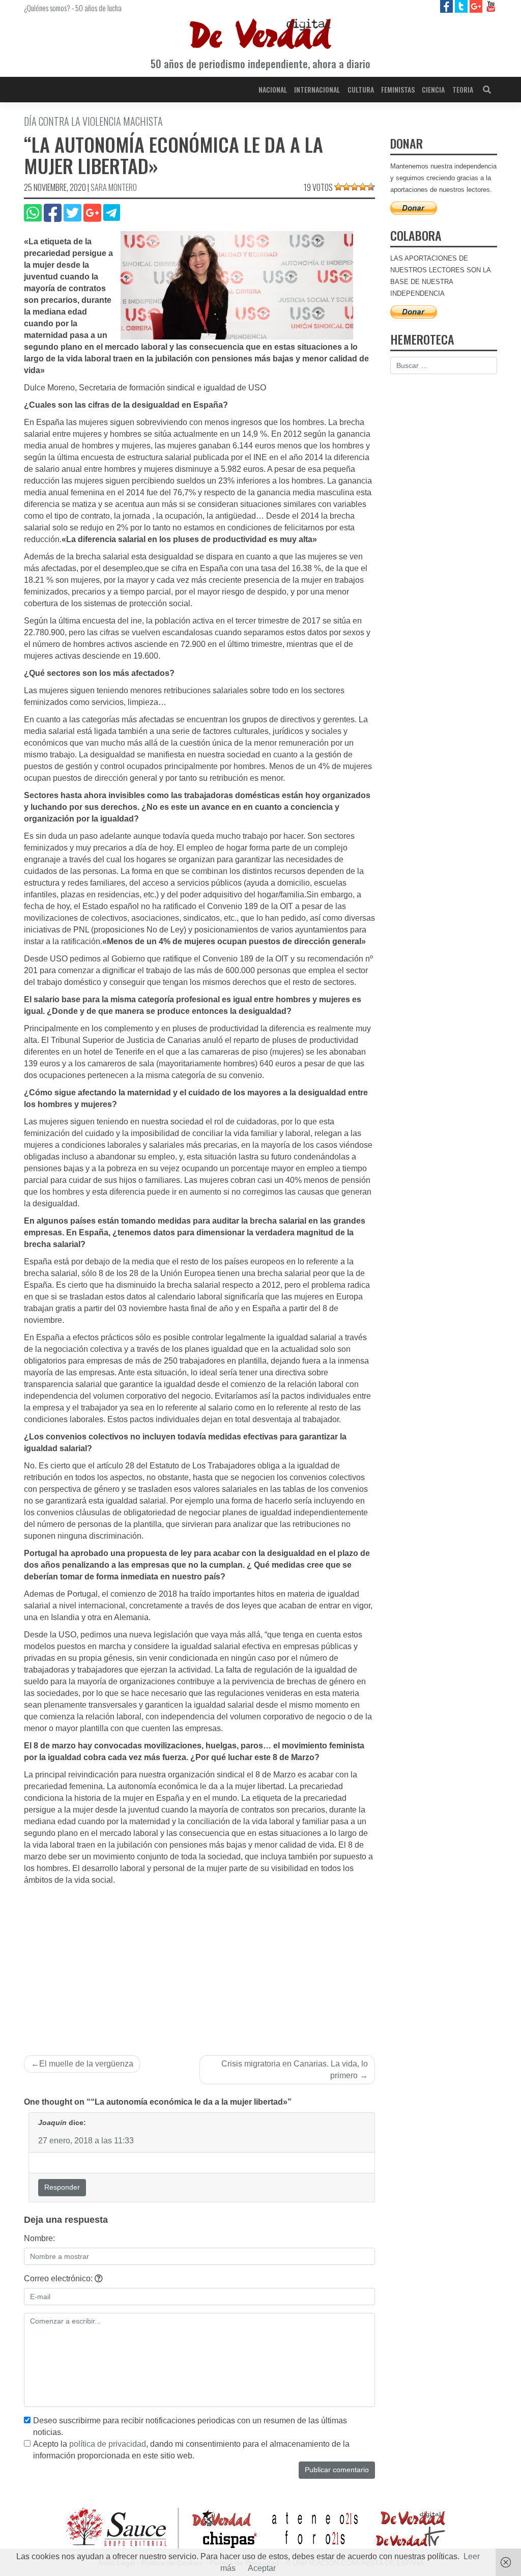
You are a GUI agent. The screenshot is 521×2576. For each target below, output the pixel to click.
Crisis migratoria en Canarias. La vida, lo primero (295, 2070)
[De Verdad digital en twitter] (462, 6)
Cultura (361, 89)
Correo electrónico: (59, 2278)
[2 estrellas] (346, 187)
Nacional (273, 89)
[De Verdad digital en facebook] (447, 6)
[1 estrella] (338, 187)
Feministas (398, 89)
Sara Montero (114, 187)
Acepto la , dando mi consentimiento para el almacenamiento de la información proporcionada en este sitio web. (191, 2450)
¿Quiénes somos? (47, 8)
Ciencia (433, 89)
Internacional (317, 89)
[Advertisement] (199, 1963)
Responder (62, 2187)
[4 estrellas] (363, 187)
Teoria (463, 89)
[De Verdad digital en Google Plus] (477, 6)
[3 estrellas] (355, 187)
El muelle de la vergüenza (86, 2064)
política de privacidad (108, 2444)
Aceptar (262, 2568)
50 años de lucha (98, 8)
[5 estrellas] (371, 187)
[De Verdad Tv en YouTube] (491, 6)
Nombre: (39, 2238)
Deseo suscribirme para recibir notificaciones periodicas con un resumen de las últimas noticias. (190, 2426)
